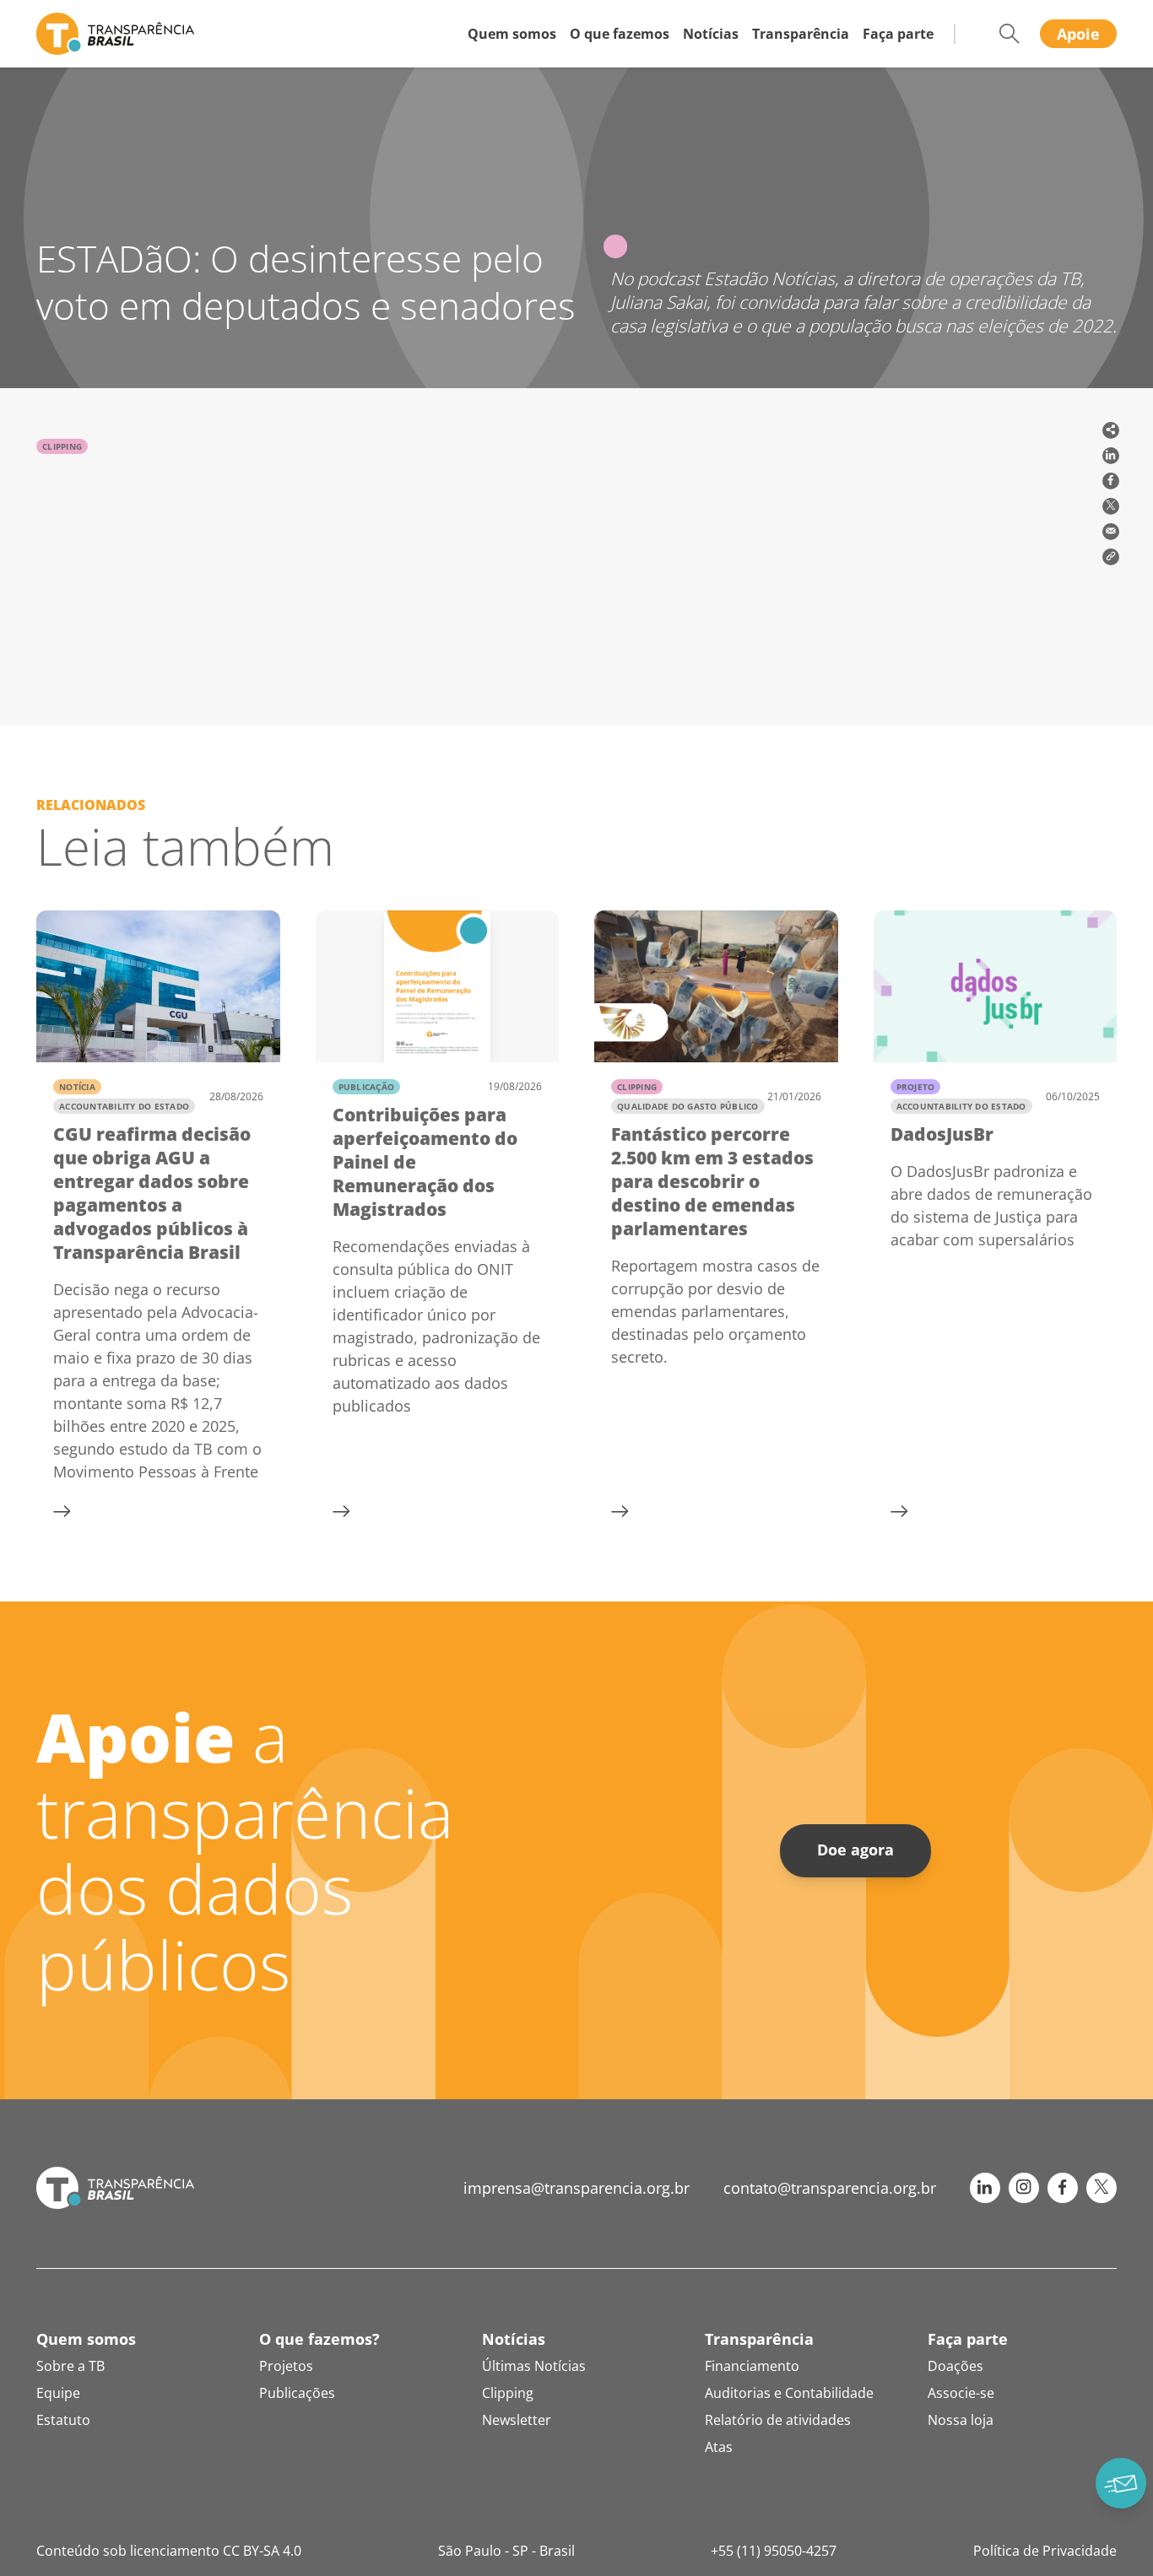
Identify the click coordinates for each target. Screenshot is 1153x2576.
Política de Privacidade (1045, 2551)
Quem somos (512, 34)
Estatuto (63, 2420)
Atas (719, 2447)
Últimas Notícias (534, 2366)
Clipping (62, 446)
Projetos (286, 2366)
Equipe (58, 2393)
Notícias (711, 34)
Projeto (916, 1087)
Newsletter (517, 2420)
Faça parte (898, 34)
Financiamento (752, 2366)
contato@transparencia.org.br (830, 2188)
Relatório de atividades (778, 2420)
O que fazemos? (319, 2339)
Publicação (367, 1087)
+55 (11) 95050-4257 (774, 2551)
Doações (955, 2366)
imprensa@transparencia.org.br (576, 2188)
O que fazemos (620, 34)
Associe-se (961, 2393)
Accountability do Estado (124, 1106)
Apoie (1078, 34)
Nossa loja (961, 2420)
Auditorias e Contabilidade (789, 2393)
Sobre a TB (70, 2366)
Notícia (77, 1087)
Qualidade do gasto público (688, 1106)
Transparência (801, 34)
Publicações (297, 2393)
